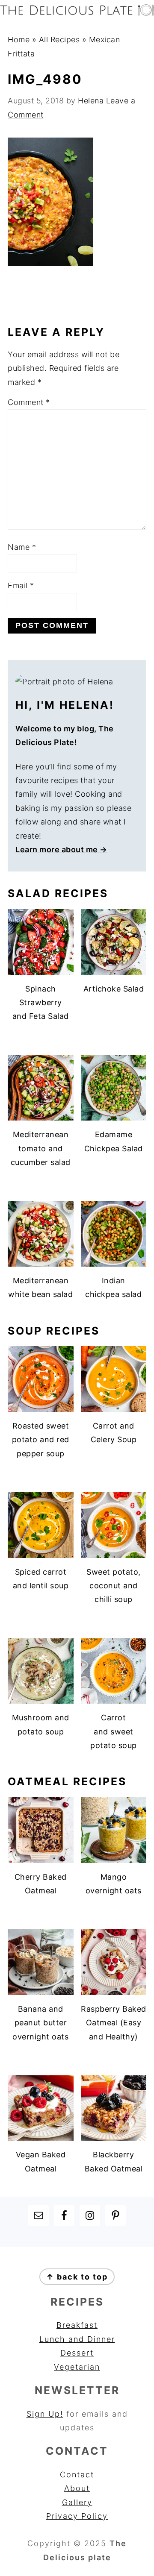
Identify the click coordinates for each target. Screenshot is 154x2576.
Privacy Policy (77, 2516)
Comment (29, 402)
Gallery (77, 2502)
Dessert (77, 2353)
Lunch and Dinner (77, 2339)
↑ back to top (77, 2277)
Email (21, 585)
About (77, 2488)
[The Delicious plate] (77, 13)
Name (22, 547)
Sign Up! (45, 2414)
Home (19, 40)
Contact (77, 2475)
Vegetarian (77, 2367)
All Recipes (59, 40)
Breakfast (77, 2325)
